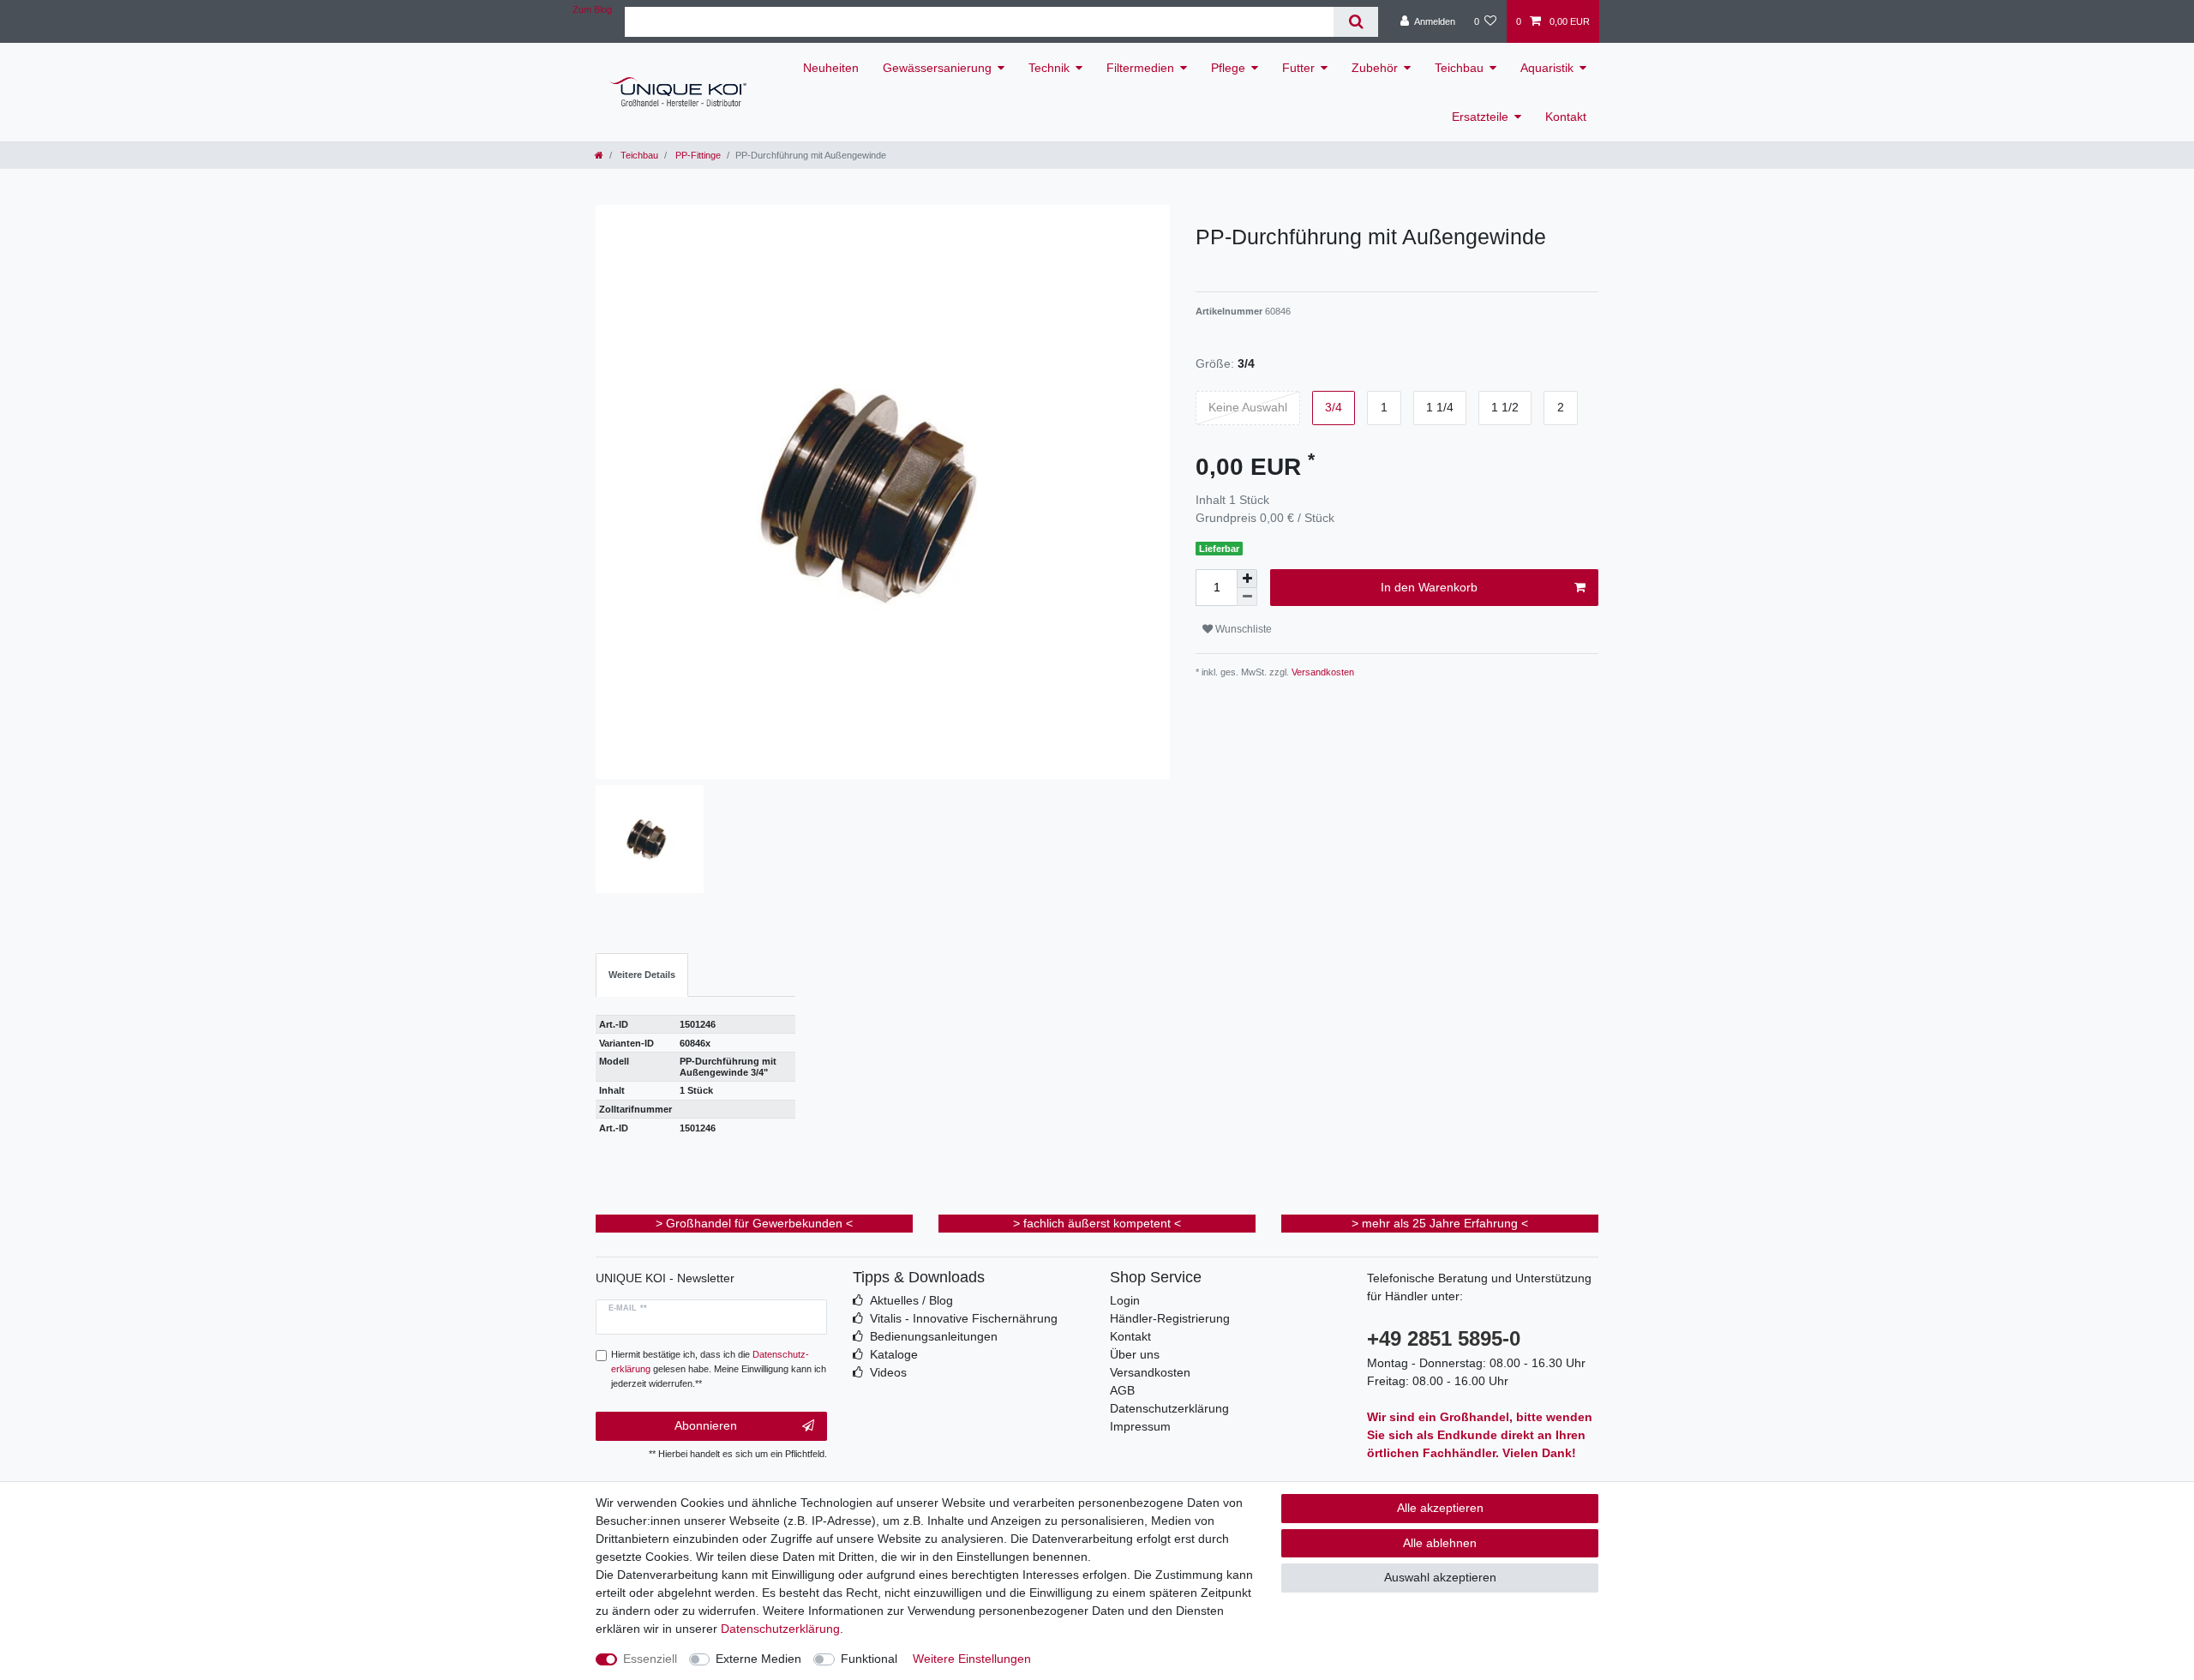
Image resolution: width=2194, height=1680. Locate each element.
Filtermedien (1140, 68)
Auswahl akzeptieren (1440, 1577)
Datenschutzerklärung (1169, 1408)
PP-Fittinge (697, 155)
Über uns (1135, 1354)
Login (1125, 1300)
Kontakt (1566, 117)
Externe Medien (758, 1659)
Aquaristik (1547, 68)
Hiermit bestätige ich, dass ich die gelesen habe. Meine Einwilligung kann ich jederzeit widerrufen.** (719, 1369)
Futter (1298, 68)
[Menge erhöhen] (1247, 579)
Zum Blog (592, 9)
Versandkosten (1322, 672)
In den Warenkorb (1429, 587)
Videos (888, 1372)
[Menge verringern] (1247, 597)
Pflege (1228, 68)
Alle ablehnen (1440, 1543)
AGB (1122, 1390)
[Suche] (1355, 22)
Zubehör (1375, 68)
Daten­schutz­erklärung (780, 1629)
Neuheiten (831, 68)
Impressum (1140, 1426)
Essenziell (650, 1659)
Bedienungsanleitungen (934, 1336)
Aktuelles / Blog (911, 1300)
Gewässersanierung (937, 68)
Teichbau (1459, 68)
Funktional (869, 1659)
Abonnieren (706, 1425)
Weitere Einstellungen (972, 1659)
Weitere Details (642, 975)
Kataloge (894, 1354)
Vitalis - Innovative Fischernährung (964, 1318)
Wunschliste (1242, 629)
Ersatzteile (1480, 117)
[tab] (642, 975)
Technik (1049, 68)
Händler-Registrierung (1170, 1318)
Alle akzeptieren (1440, 1508)
